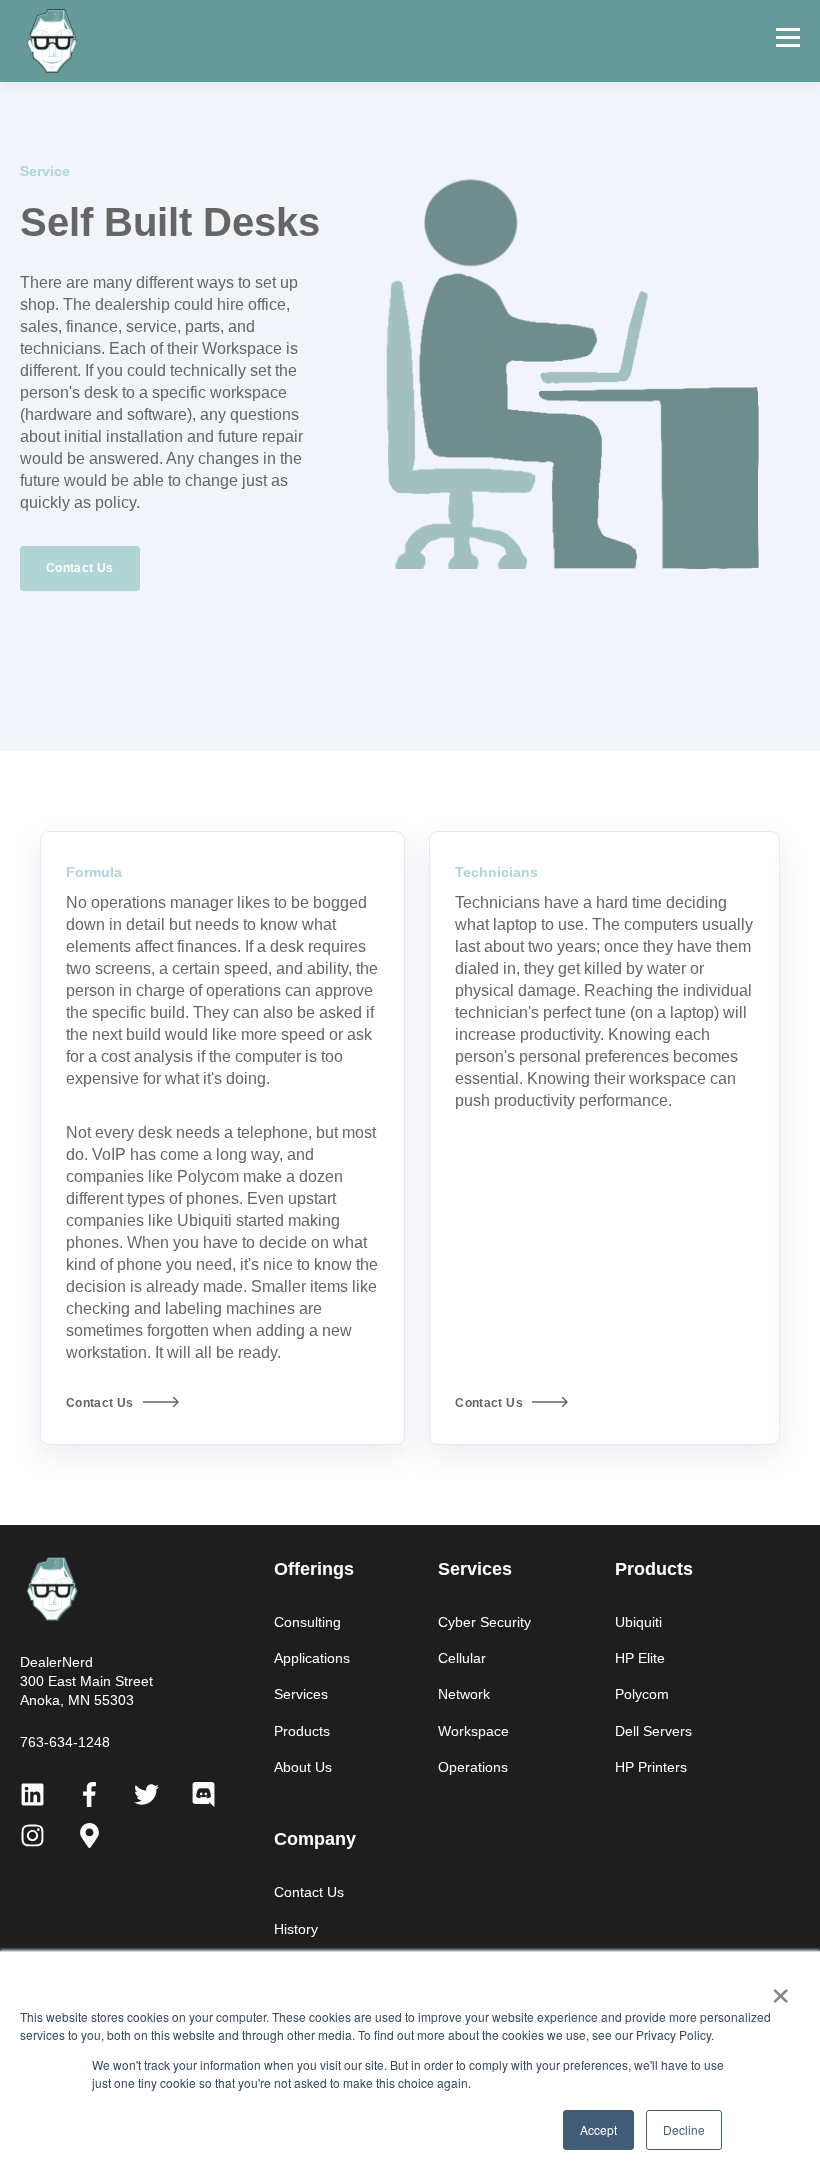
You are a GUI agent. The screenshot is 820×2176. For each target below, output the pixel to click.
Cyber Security (484, 1622)
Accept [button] (598, 2129)
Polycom (642, 1694)
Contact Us (309, 1892)
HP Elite (640, 1658)
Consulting (307, 1622)
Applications (312, 1658)
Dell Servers (653, 1731)
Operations (473, 1767)
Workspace (473, 1731)
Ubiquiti (638, 1622)
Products (302, 1731)
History (296, 1929)
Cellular (462, 1658)
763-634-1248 (65, 1742)
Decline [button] (684, 2129)
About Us (303, 1767)
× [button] (780, 1989)
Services (301, 1694)
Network (464, 1694)
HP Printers (651, 1767)
